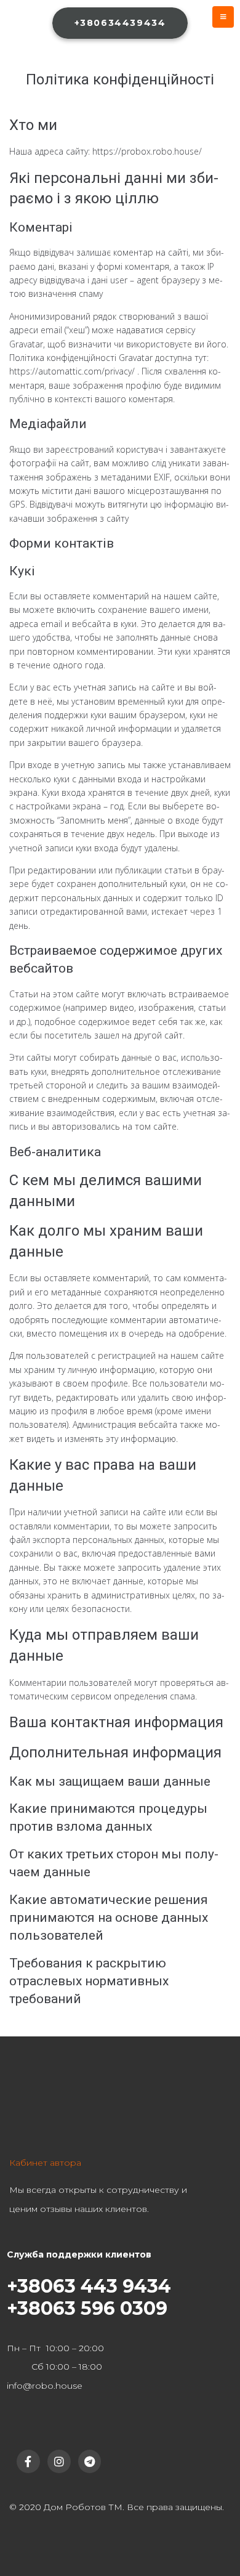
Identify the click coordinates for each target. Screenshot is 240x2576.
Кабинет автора (45, 2163)
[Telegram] (90, 2461)
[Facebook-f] (28, 2461)
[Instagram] (59, 2461)
